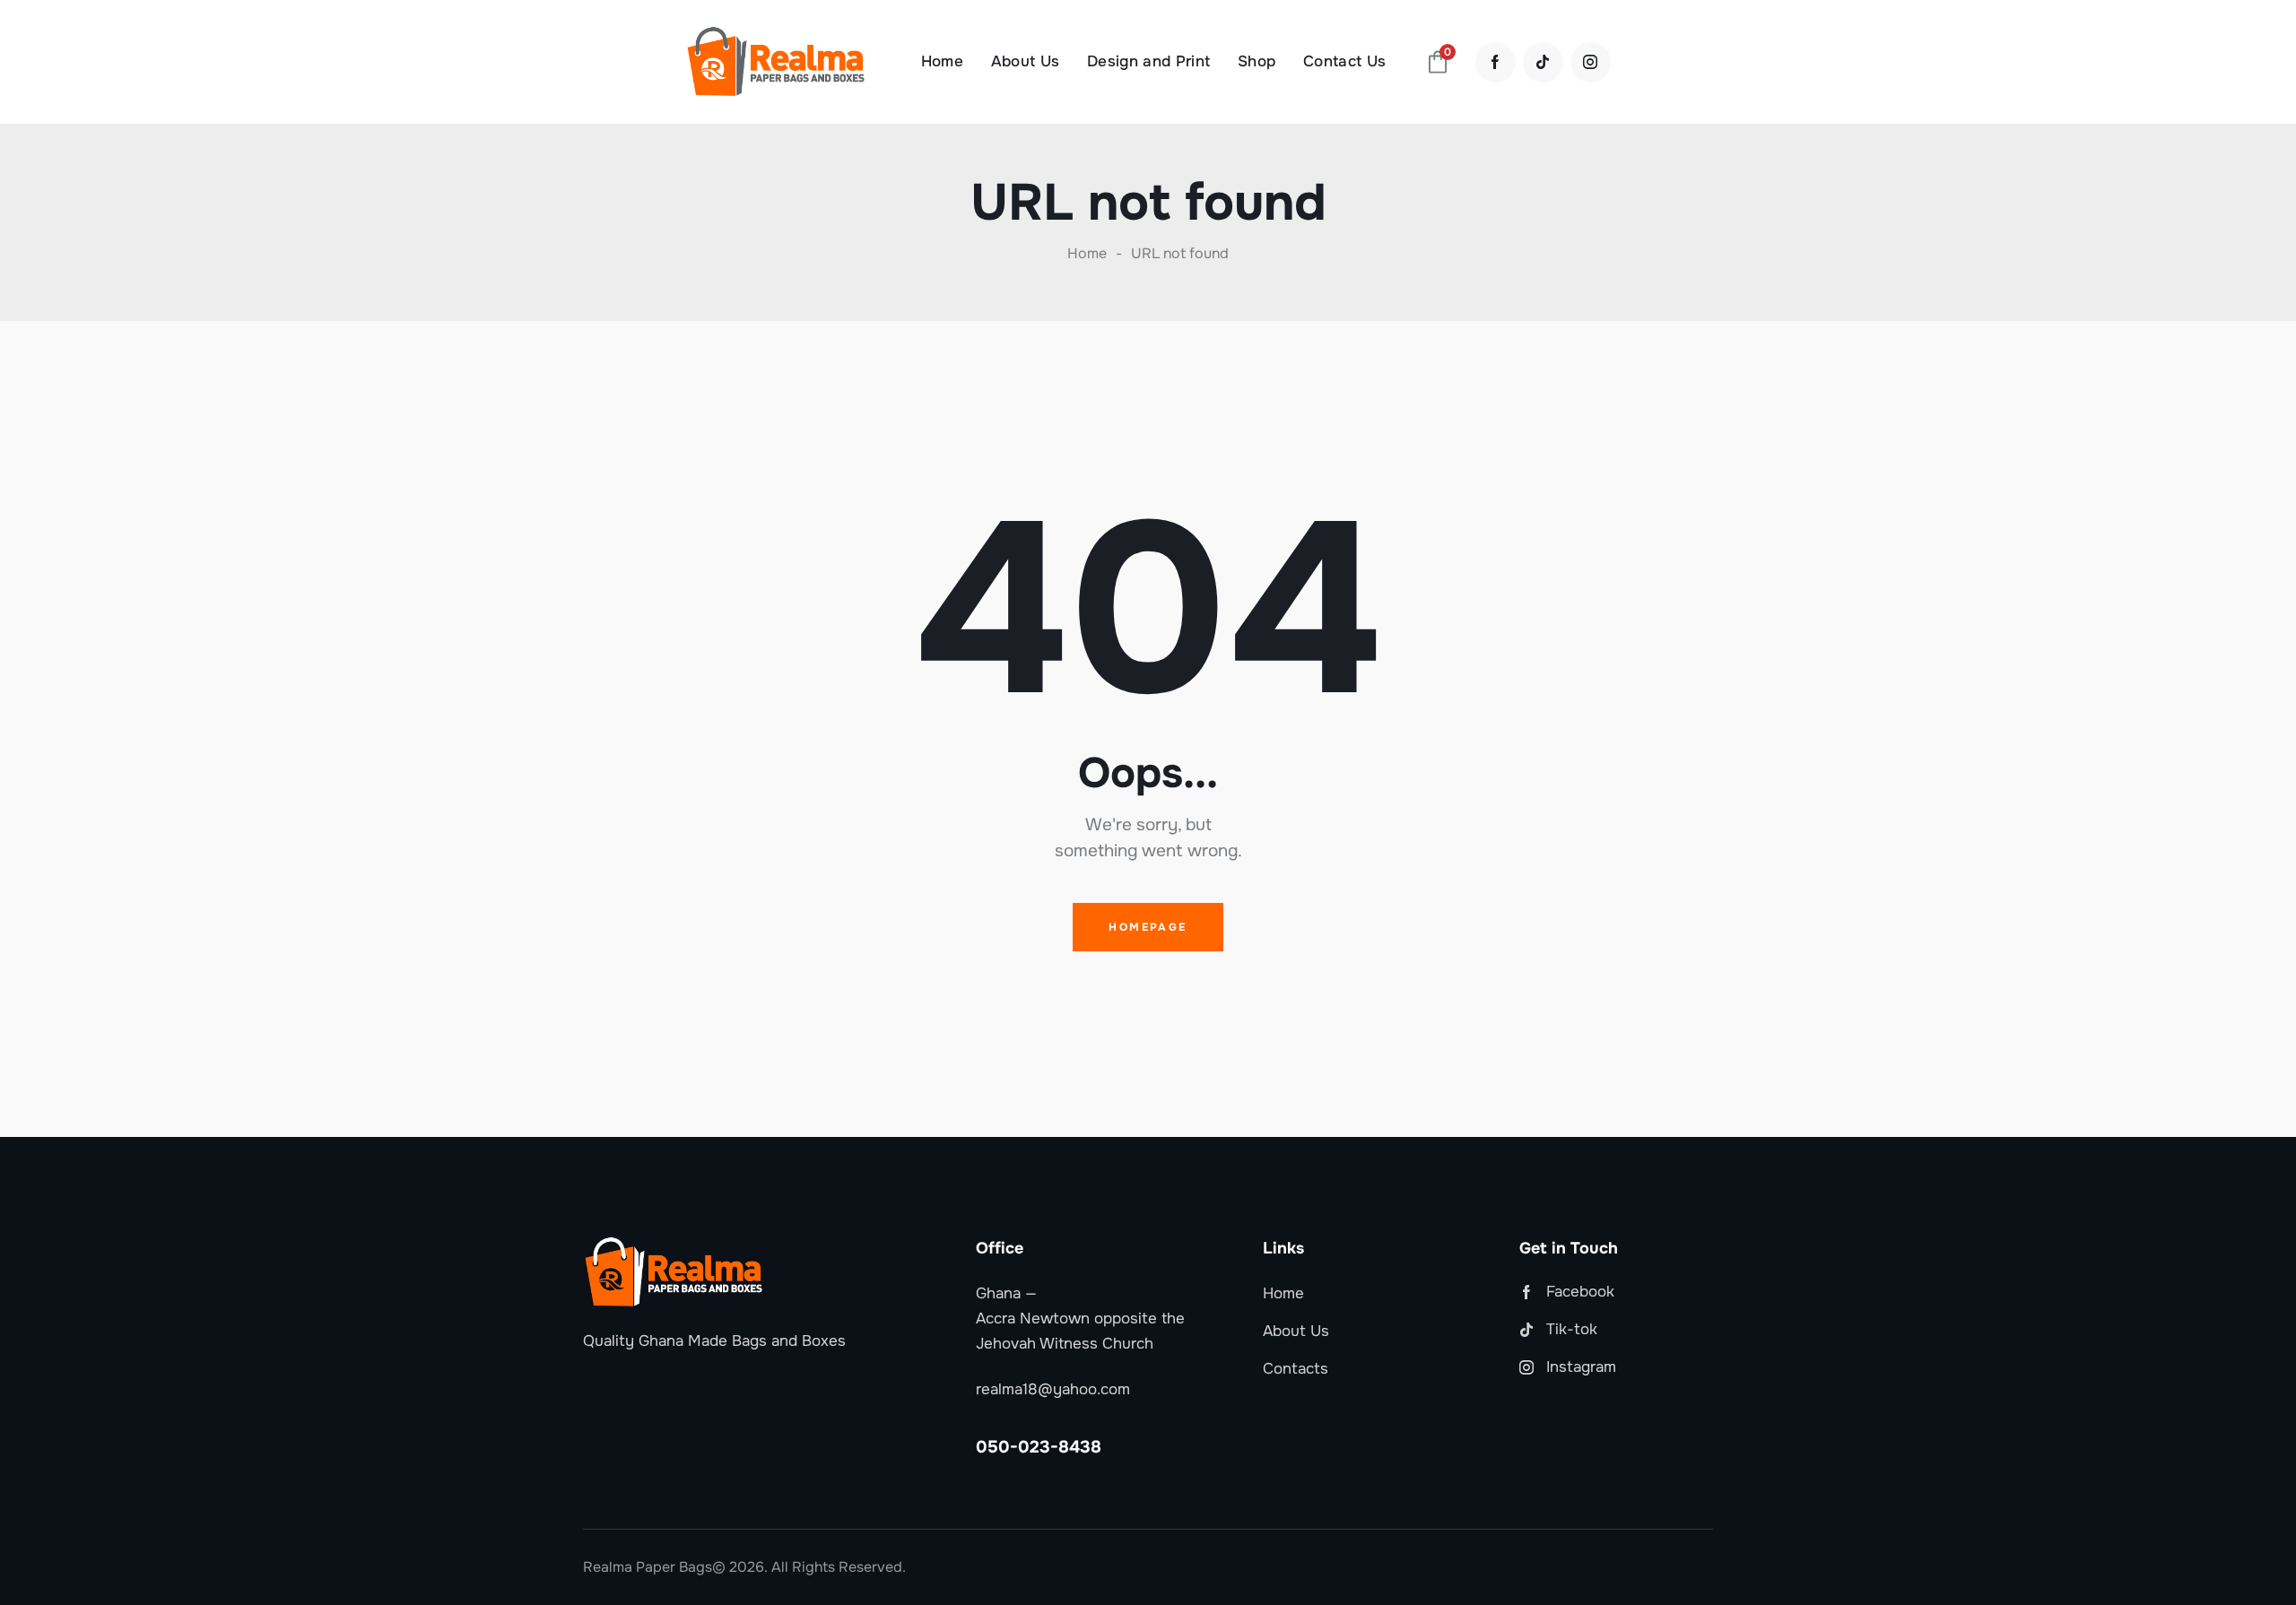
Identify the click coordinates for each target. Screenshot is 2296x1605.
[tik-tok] (1543, 62)
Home (1087, 254)
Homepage (1148, 927)
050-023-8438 (1039, 1447)
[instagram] (1591, 62)
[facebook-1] (1496, 62)
